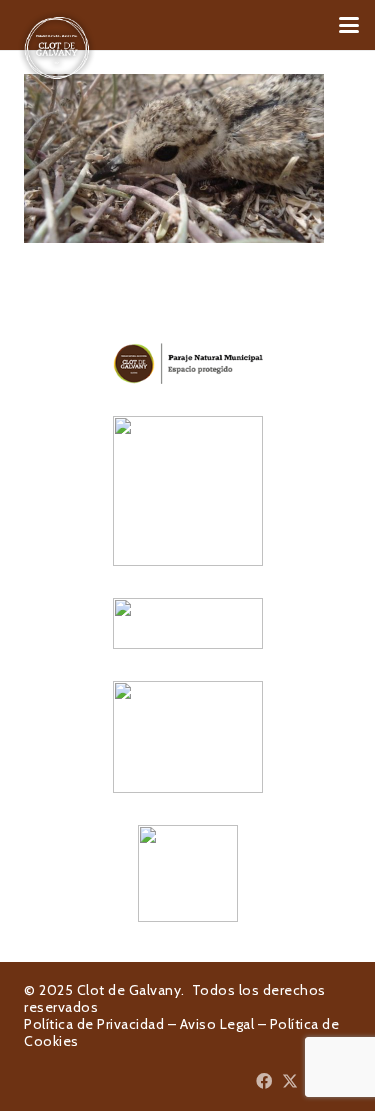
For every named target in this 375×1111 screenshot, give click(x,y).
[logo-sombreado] (57, 48)
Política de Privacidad (94, 1024)
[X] (290, 1081)
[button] (349, 25)
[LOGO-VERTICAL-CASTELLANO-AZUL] (187, 491)
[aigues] (187, 623)
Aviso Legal (217, 1024)
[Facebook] (264, 1081)
